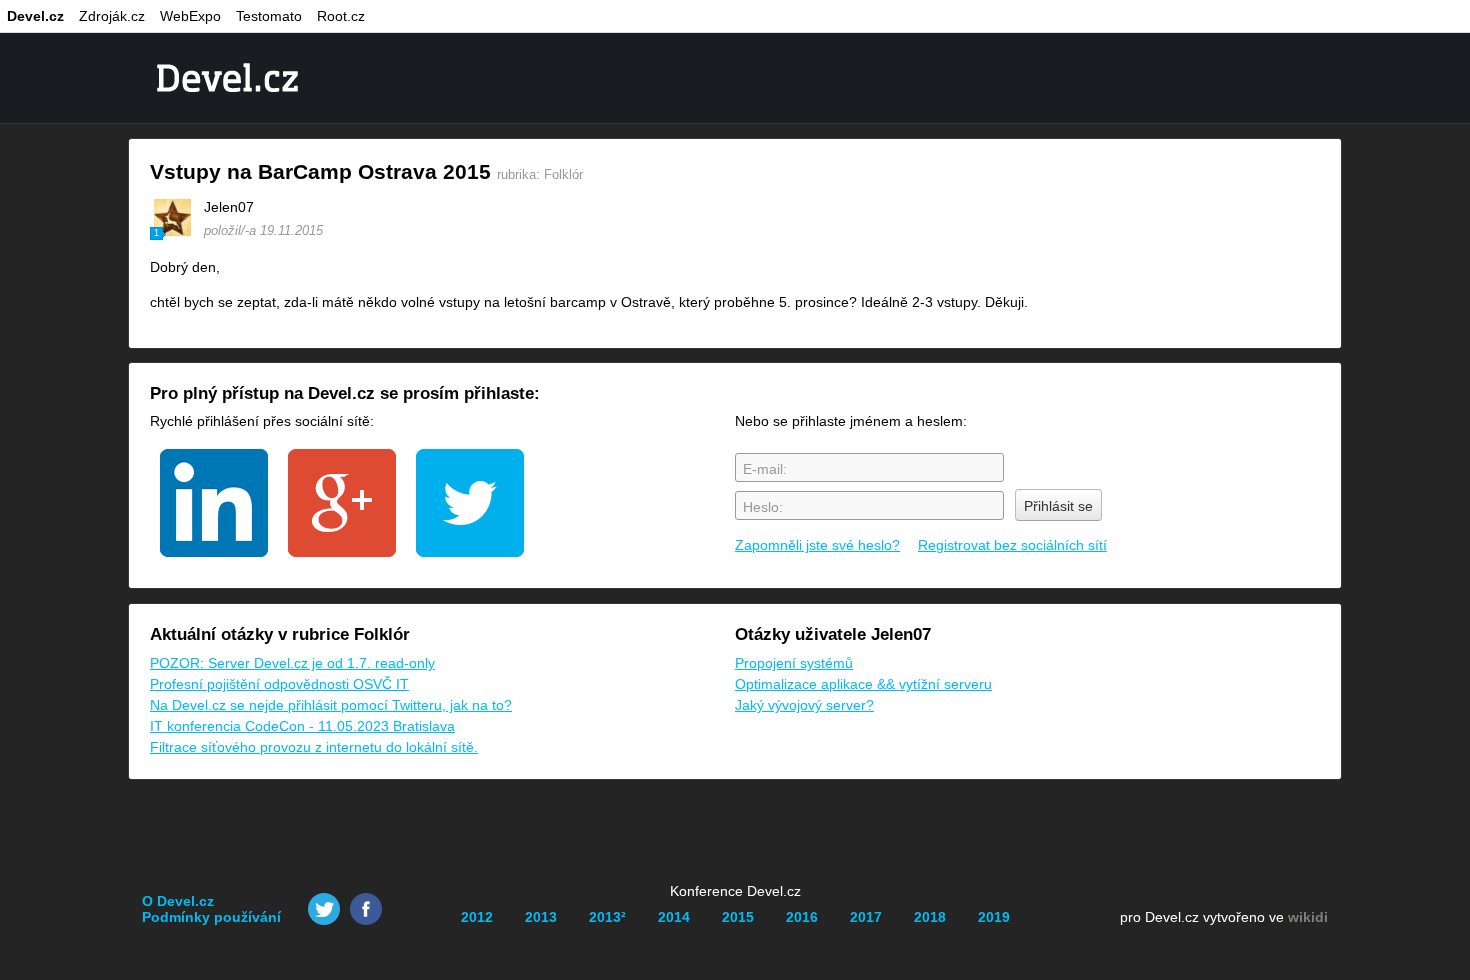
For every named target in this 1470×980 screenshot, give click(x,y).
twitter (470, 503)
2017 (866, 917)
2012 (477, 917)
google (342, 503)
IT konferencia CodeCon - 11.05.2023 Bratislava (302, 726)
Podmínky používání (211, 917)
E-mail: (765, 469)
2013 (541, 917)
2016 (802, 917)
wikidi (1308, 917)
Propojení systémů (794, 663)
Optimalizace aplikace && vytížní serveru (863, 684)
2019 (994, 917)
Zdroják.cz (112, 16)
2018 (930, 917)
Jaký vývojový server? (804, 705)
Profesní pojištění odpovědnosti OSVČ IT (279, 684)
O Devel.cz (178, 901)
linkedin (214, 503)
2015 (738, 917)
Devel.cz (35, 16)
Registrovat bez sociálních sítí (1012, 545)
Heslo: (763, 507)
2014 (674, 917)
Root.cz (341, 16)
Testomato (269, 16)
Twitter (324, 909)
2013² (607, 917)
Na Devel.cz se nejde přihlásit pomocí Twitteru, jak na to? (331, 705)
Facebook (366, 909)
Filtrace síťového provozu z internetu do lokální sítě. (314, 747)
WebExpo (190, 16)
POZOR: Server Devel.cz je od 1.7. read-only (292, 663)
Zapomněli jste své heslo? (817, 545)
